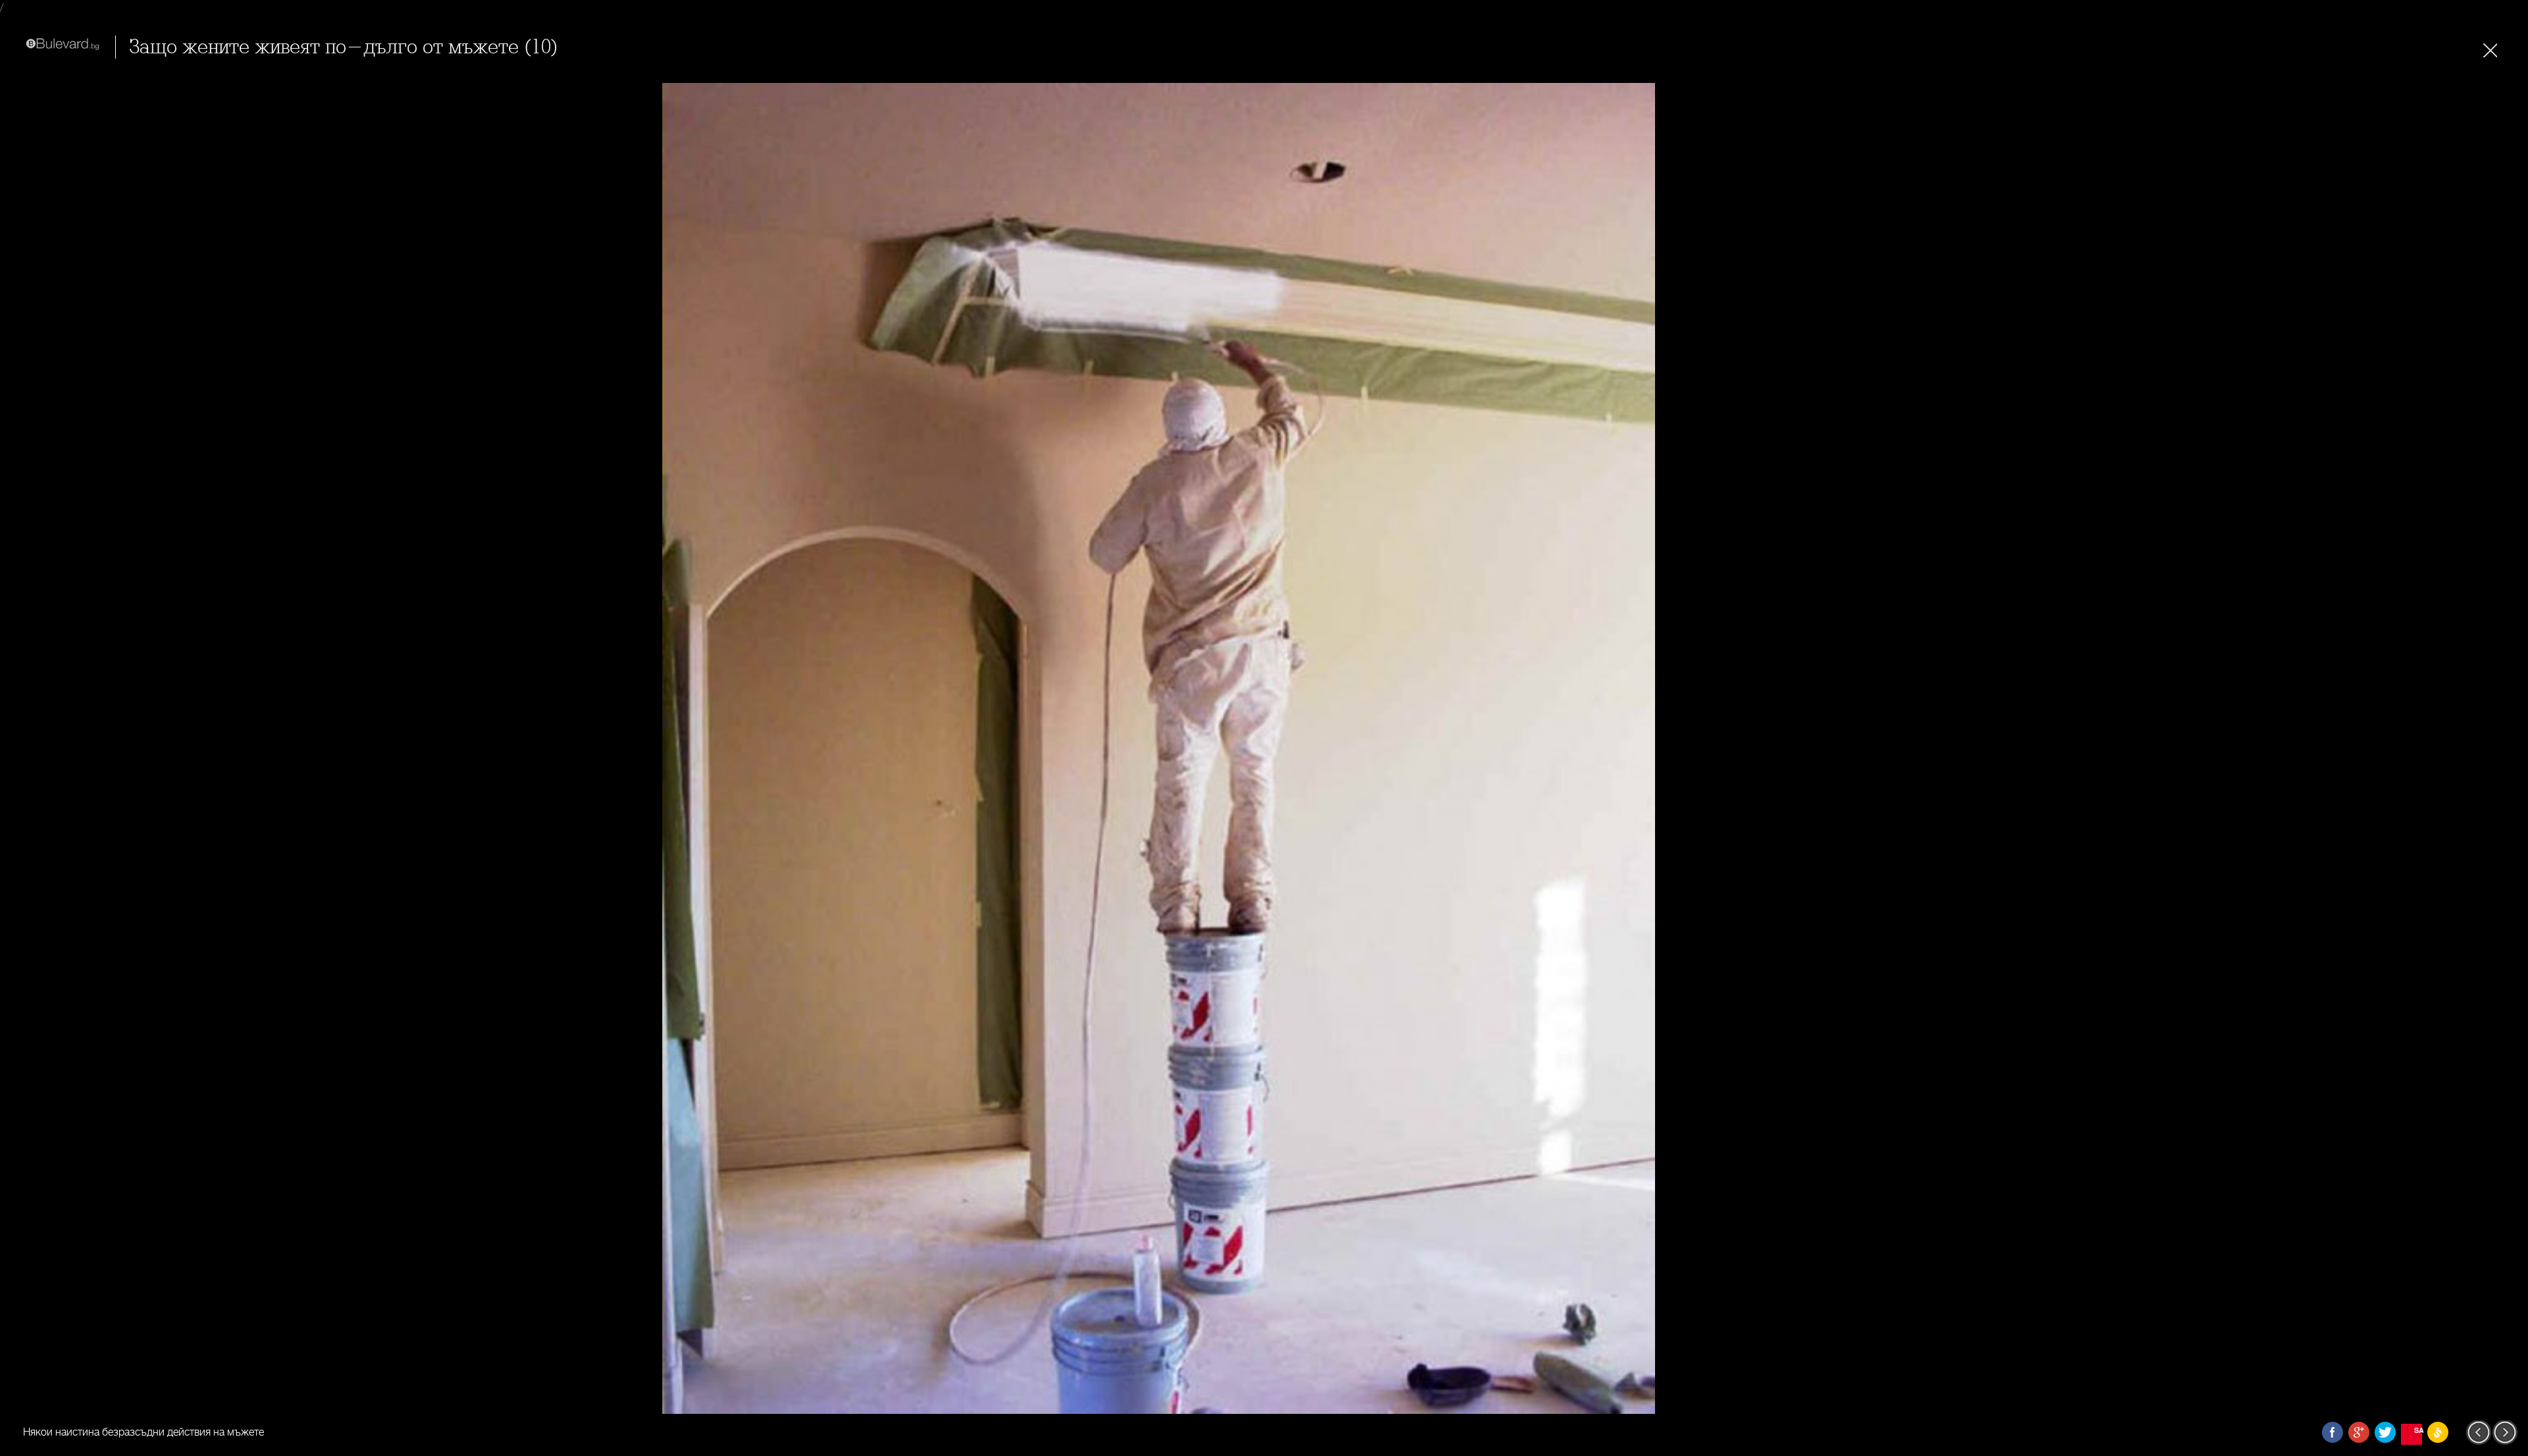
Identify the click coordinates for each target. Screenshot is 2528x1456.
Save (2418, 1430)
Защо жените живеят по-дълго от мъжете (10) (344, 47)
